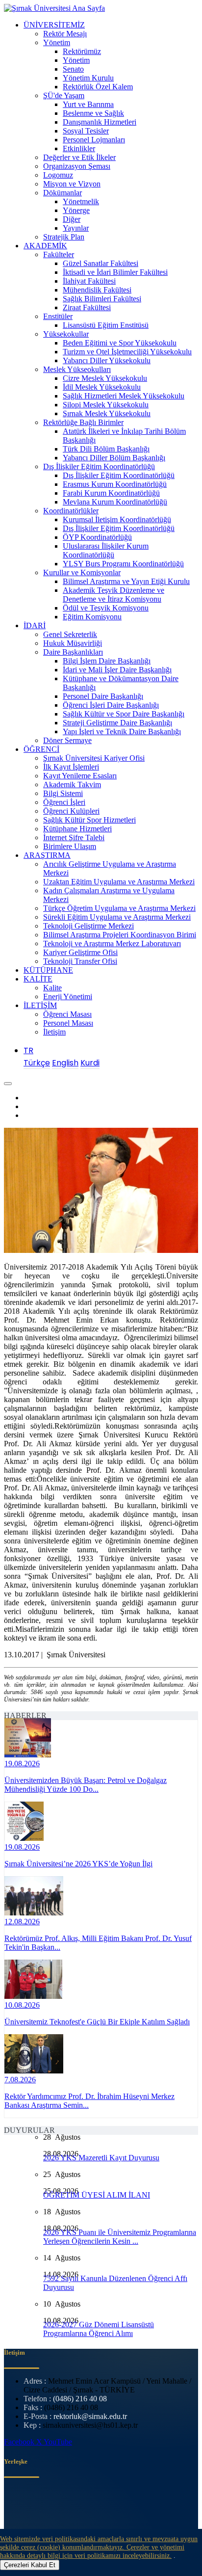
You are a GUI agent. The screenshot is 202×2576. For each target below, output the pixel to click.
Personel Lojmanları (94, 140)
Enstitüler (58, 316)
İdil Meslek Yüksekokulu (102, 387)
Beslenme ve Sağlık (93, 113)
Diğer (72, 219)
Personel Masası (68, 1023)
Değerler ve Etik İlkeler (79, 157)
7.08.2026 (20, 2080)
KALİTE (38, 979)
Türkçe (37, 1063)
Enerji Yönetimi (68, 996)
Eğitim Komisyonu (92, 617)
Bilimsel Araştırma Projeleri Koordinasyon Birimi (120, 935)
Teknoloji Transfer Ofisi (80, 961)
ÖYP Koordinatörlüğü (97, 537)
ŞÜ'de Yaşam (64, 95)
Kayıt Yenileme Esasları (80, 776)
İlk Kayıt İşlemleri (71, 767)
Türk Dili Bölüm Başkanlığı (106, 449)
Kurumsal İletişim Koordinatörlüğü (117, 519)
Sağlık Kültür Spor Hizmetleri (89, 820)
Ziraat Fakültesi (87, 307)
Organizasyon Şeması (77, 166)
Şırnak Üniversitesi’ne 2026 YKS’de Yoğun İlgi (78, 1864)
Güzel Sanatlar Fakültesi (101, 263)
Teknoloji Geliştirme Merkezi (88, 926)
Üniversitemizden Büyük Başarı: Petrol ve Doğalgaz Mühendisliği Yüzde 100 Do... (86, 1785)
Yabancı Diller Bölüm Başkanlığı (114, 458)
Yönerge (76, 210)
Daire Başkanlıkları (73, 652)
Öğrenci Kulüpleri (71, 811)
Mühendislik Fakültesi (97, 290)
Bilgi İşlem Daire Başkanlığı (107, 661)
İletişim (54, 1032)
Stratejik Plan (64, 237)
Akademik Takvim (72, 784)
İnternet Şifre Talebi (74, 837)
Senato (73, 69)
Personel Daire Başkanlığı (103, 696)
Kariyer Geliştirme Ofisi (80, 952)
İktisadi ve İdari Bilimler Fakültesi (115, 272)
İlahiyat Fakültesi (89, 281)
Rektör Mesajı (65, 34)
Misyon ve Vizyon (72, 184)
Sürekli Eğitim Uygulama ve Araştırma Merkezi (117, 917)
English (65, 1063)
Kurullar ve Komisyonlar (82, 572)
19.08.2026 (22, 1764)
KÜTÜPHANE (48, 970)
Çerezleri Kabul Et (30, 2565)
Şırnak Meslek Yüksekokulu (107, 413)
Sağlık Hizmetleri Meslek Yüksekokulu (124, 396)
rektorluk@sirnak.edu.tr (90, 2416)
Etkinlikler (79, 148)
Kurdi (90, 1063)
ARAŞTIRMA (47, 855)
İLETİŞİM (40, 1005)
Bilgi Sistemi (63, 793)
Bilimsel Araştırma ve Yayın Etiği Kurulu (126, 581)
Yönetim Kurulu (88, 78)
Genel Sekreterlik (70, 634)
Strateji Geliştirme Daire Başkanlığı (117, 723)
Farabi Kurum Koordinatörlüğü (111, 493)
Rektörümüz (82, 51)
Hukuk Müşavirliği (73, 643)
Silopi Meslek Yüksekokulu (106, 405)
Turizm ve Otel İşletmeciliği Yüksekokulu (127, 352)
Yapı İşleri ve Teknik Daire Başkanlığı (122, 731)
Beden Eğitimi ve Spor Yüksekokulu (120, 343)
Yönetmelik (81, 201)
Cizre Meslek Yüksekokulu (105, 378)
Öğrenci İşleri (64, 802)
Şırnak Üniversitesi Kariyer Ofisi (94, 758)
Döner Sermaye (67, 740)
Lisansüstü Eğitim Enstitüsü (106, 325)
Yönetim (57, 42)
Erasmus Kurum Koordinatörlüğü (115, 484)
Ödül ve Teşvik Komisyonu (106, 608)
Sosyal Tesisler (86, 131)
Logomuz (58, 175)
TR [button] (28, 1050)
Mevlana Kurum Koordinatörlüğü (115, 502)
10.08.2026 (22, 2005)
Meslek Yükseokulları (77, 369)
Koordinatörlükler (71, 511)
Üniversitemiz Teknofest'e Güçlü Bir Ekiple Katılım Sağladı (97, 2022)
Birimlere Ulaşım (70, 846)
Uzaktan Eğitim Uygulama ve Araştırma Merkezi (119, 882)
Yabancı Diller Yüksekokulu (107, 360)
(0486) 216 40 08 (80, 2399)
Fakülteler (59, 254)
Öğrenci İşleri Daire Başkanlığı (111, 705)
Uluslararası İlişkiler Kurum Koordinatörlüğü (106, 550)
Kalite (52, 988)
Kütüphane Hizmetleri (77, 829)
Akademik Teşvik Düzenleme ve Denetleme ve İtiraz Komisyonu (114, 595)
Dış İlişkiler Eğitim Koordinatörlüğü (99, 466)
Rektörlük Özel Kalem (98, 87)
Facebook (20, 2442)
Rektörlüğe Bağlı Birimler (83, 422)
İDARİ (35, 625)
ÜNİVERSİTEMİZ (54, 25)
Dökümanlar (63, 193)
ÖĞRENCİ (41, 749)
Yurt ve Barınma (88, 104)
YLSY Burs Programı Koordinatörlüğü (123, 564)
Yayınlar (76, 228)
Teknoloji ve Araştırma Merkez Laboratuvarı (112, 943)
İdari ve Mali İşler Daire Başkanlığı (117, 670)
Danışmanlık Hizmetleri (100, 122)
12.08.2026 (22, 1922)
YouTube (58, 2442)
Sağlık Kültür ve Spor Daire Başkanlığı (124, 714)
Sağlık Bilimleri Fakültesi (102, 299)
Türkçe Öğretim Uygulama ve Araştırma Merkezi (119, 908)
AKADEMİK (45, 246)
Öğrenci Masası (67, 1014)
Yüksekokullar (66, 334)
